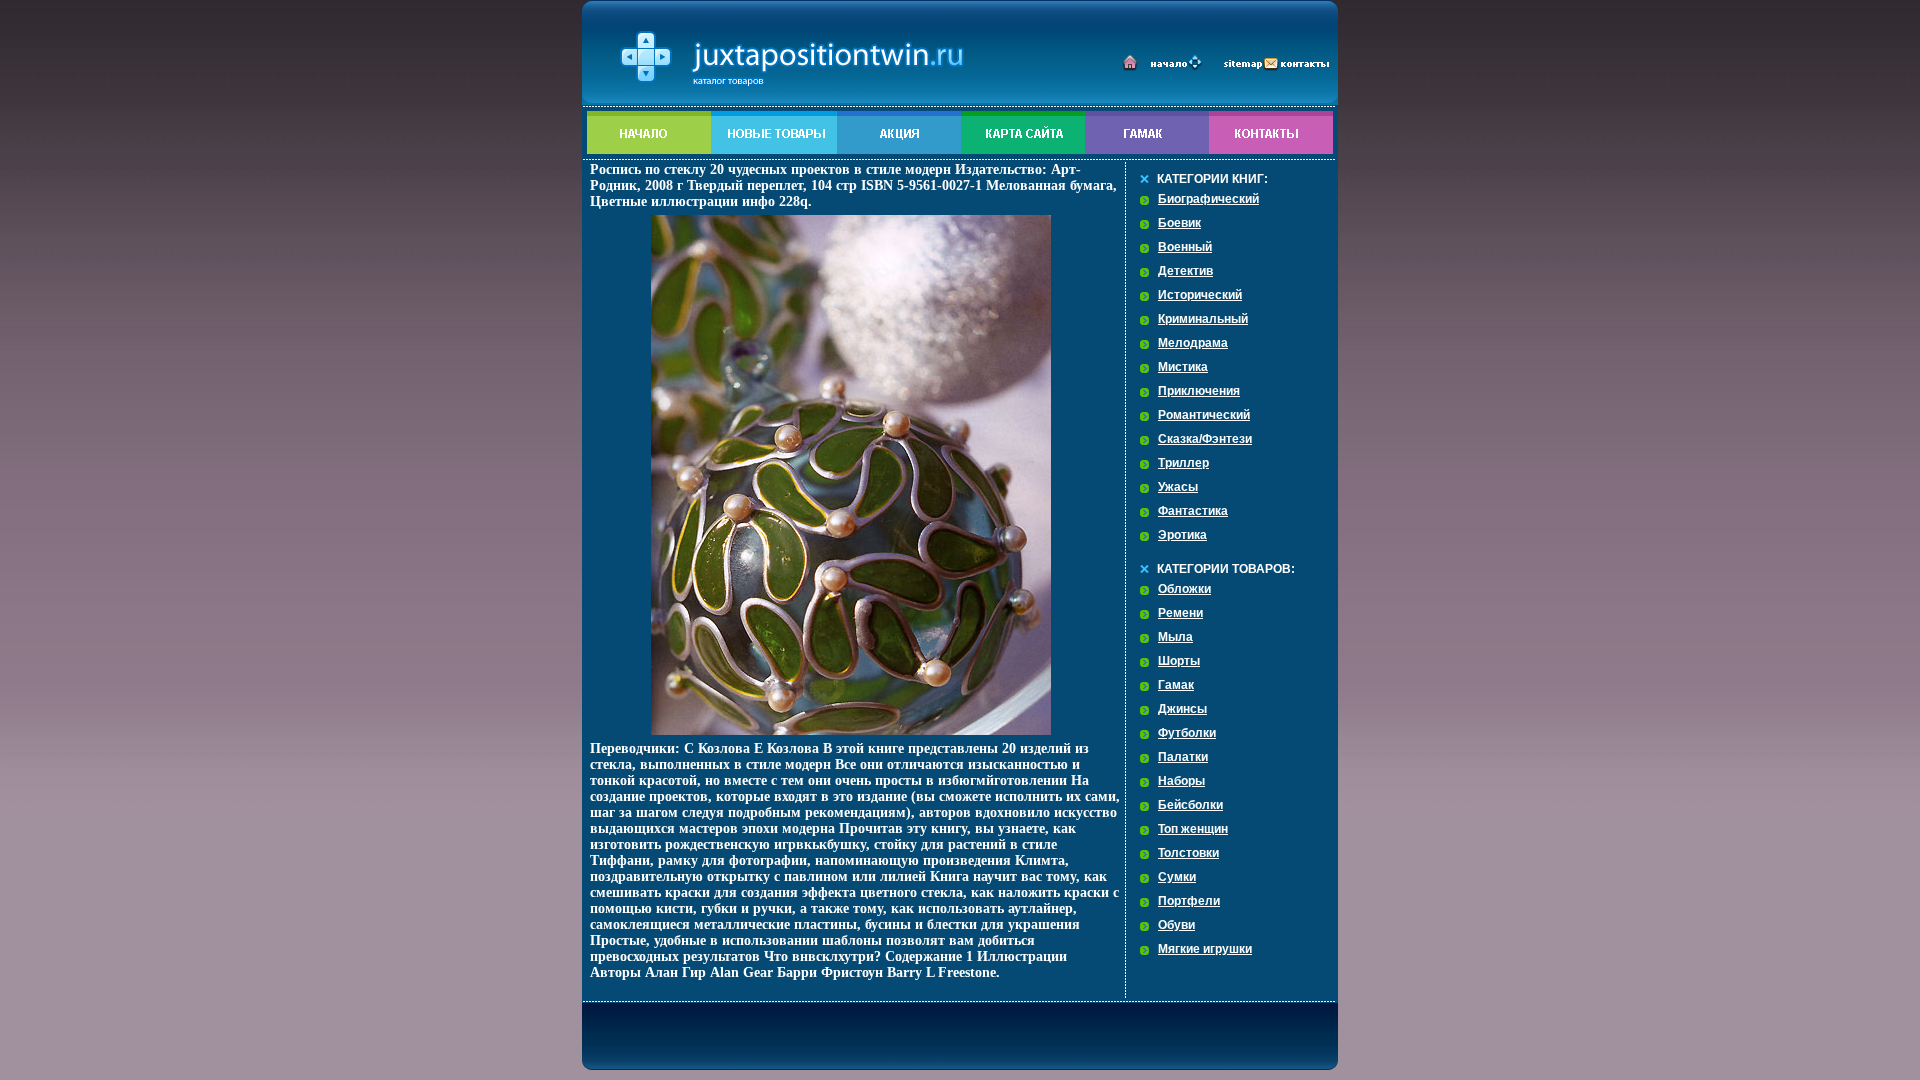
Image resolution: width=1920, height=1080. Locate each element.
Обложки (1184, 589)
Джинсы (1182, 709)
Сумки (1177, 877)
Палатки (1183, 757)
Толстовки (1188, 853)
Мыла (1175, 637)
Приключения (1199, 391)
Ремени (1180, 613)
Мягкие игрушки (1205, 949)
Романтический (1204, 415)
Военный (1185, 247)
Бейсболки (1190, 805)
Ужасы (1178, 487)
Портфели (1189, 901)
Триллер (1183, 463)
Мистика (1183, 367)
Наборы (1181, 781)
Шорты (1179, 661)
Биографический (1208, 199)
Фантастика (1193, 511)
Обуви (1176, 925)
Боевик (1179, 223)
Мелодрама (1193, 343)
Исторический (1200, 295)
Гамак (1176, 685)
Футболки (1187, 733)
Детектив (1185, 271)
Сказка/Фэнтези (1205, 439)
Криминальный (1203, 319)
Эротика (1182, 535)
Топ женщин (1193, 829)
